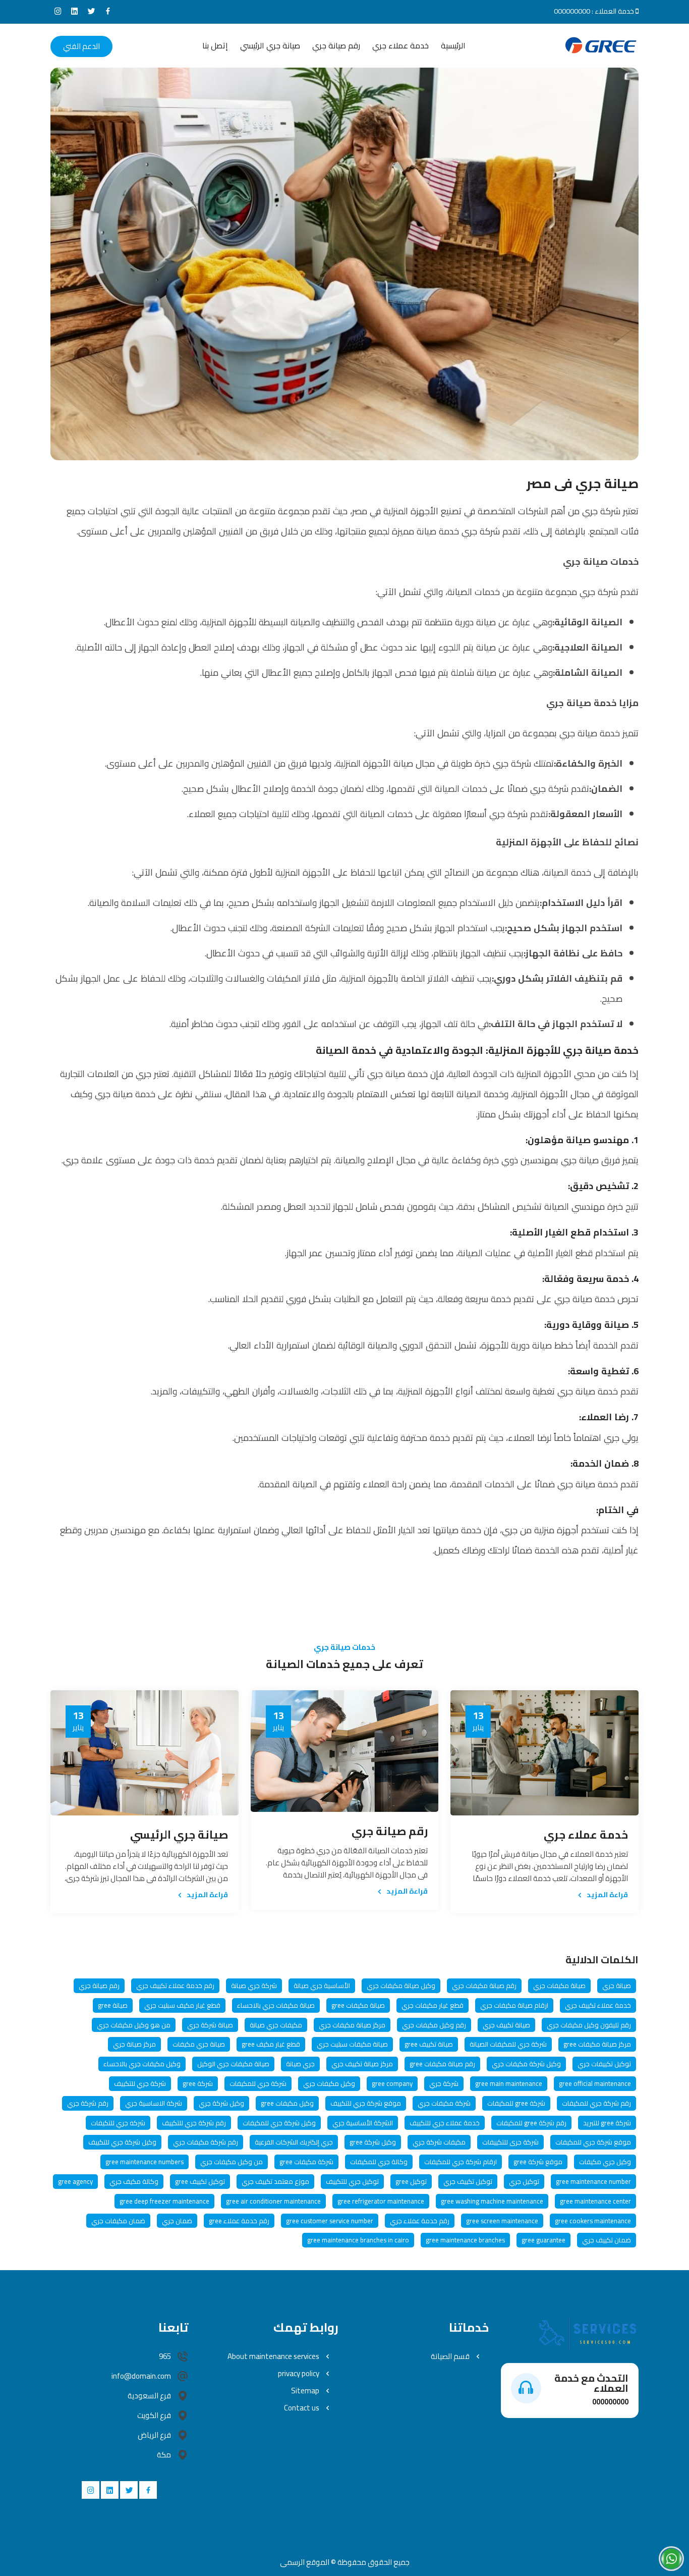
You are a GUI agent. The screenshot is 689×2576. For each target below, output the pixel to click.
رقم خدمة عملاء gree (239, 2221)
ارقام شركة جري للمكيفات (461, 2162)
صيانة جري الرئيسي (270, 46)
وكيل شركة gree (373, 2142)
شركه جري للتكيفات (118, 2123)
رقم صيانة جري (336, 46)
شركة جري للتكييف (140, 2083)
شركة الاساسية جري (154, 2103)
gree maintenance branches (465, 2240)
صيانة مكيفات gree (358, 2005)
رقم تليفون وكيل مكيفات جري (589, 2025)
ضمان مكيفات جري (118, 2221)
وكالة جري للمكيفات (379, 2162)
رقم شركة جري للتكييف (194, 2123)
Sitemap (306, 2391)
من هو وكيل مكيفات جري (134, 2025)
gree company (392, 2083)
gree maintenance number (593, 2181)
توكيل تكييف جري (468, 2181)
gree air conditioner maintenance (273, 2201)
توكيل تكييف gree (200, 2181)
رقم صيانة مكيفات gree (442, 2064)
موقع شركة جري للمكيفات (593, 2142)
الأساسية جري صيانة (322, 1985)
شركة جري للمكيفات (258, 2083)
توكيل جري (524, 2181)
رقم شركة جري (88, 2103)
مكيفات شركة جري (439, 2142)
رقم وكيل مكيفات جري (434, 2025)
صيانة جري (617, 1985)
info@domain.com (141, 2376)
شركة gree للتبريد (607, 2123)
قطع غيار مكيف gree (271, 2044)
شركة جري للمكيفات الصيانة (508, 2044)
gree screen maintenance (502, 2221)
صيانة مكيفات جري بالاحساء (276, 2005)
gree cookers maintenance (593, 2221)
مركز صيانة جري (134, 2044)
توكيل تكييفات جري (604, 2064)
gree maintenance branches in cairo (358, 2240)
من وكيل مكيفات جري (232, 2162)
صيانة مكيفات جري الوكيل (233, 2064)
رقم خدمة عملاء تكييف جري (175, 1985)
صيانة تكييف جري (506, 2025)
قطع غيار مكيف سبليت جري (182, 2005)
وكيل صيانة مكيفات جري (401, 1985)
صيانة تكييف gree (429, 2044)
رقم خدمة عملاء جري (420, 2221)
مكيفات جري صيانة (276, 2025)
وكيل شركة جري (221, 2103)
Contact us (302, 2408)
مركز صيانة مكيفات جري (352, 2025)
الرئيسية (453, 46)
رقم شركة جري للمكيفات (596, 2103)
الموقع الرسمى (305, 2562)
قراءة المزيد (607, 1894)
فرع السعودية (149, 2396)
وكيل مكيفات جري (329, 2083)
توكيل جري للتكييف (352, 2181)
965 (165, 2356)
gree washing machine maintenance (492, 2201)
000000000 (572, 11)
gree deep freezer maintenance (164, 2201)
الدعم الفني (81, 46)
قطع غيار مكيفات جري (433, 2005)
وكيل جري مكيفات (605, 2162)
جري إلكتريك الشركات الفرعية (294, 2142)
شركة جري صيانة (254, 1985)
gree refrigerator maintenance (381, 2201)
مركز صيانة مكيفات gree (597, 2044)
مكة (164, 2455)
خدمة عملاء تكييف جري (598, 2005)
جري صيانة (300, 2064)
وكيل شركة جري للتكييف (122, 2142)
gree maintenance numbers (145, 2162)
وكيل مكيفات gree (287, 2103)
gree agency (75, 2181)
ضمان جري (177, 2221)
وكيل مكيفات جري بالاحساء (142, 2064)
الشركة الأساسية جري (363, 2123)
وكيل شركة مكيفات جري (526, 2064)
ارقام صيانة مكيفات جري (514, 2005)
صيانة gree (113, 2005)
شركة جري (444, 2083)
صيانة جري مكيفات (199, 2044)
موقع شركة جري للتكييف (366, 2103)
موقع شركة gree (538, 2162)
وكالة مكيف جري (134, 2181)
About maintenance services (274, 2356)
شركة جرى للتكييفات (510, 2142)
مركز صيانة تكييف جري (362, 2064)
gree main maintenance (509, 2083)
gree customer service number (330, 2221)
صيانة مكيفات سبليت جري (352, 2044)
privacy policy (299, 2374)
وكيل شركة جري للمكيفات (279, 2123)
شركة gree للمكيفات (516, 2103)
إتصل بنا (215, 46)
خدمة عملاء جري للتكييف (445, 2123)
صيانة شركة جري (210, 2025)
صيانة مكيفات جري (559, 1985)
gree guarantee (543, 2240)
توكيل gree (411, 2181)
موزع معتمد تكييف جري (275, 2181)
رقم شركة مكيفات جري (206, 2142)
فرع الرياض (154, 2435)
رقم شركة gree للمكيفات (531, 2123)
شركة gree (198, 2083)
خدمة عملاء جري (400, 46)
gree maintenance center (595, 2201)
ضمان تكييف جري (607, 2240)
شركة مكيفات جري (444, 2103)
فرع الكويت (154, 2416)
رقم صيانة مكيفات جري (484, 1985)
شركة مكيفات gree (306, 2162)
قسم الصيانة (451, 2356)
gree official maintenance (595, 2083)
